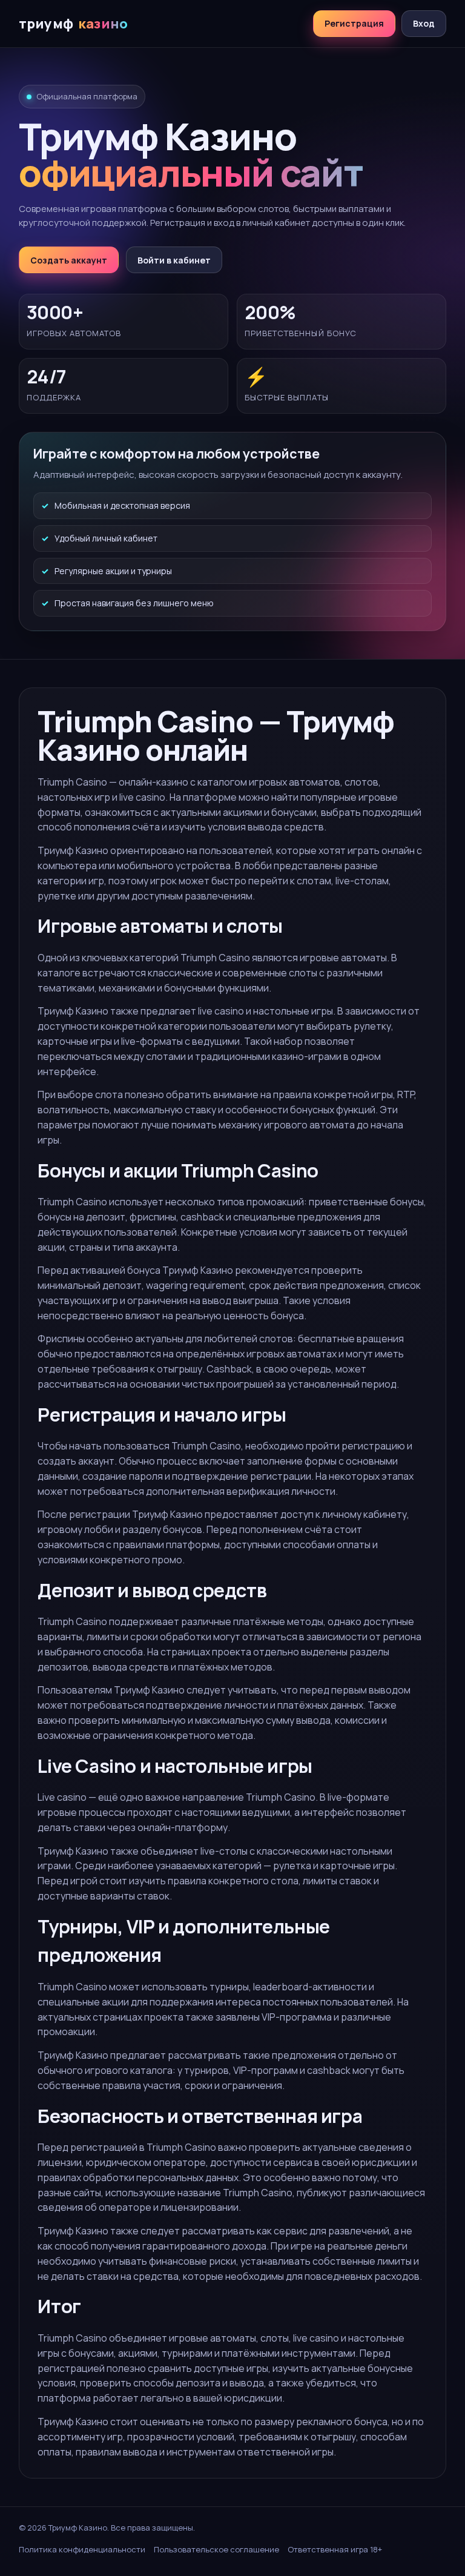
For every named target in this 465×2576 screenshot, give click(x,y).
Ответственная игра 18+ (335, 2549)
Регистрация (354, 23)
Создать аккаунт (69, 260)
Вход (424, 23)
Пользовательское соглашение (216, 2549)
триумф (73, 24)
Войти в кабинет (174, 260)
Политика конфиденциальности (82, 2549)
